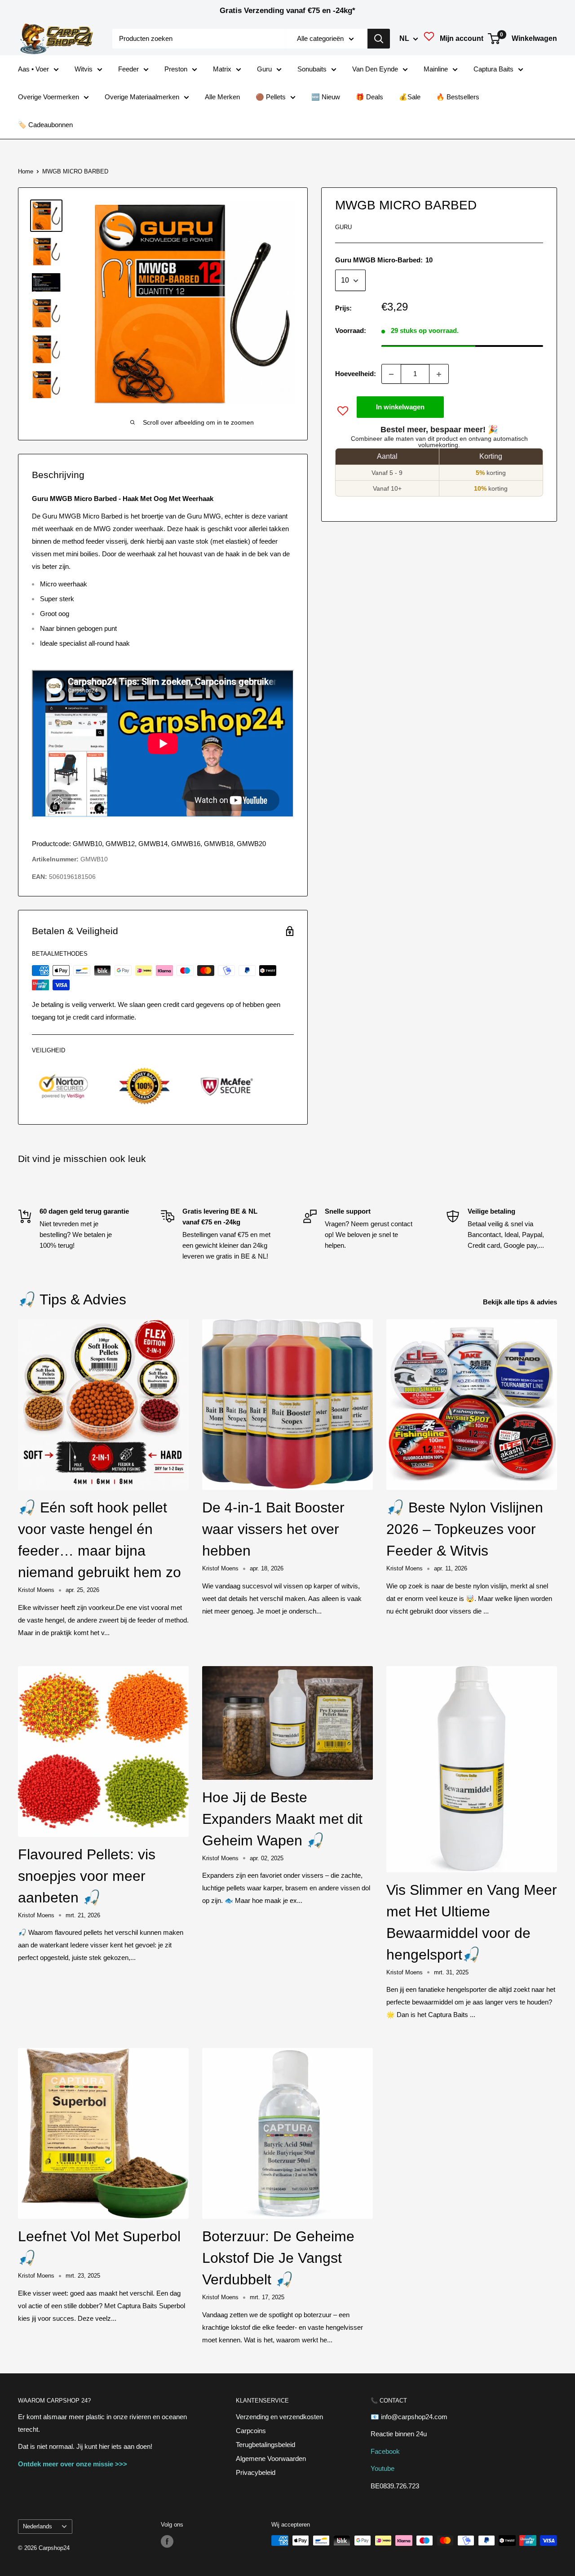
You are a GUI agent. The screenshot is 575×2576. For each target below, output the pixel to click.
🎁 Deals (369, 97)
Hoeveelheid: (356, 374)
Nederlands (38, 2526)
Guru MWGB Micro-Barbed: (384, 260)
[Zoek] (379, 39)
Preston (176, 69)
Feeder (128, 69)
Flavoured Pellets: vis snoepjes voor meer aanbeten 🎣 (87, 1876)
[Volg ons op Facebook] (167, 2541)
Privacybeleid (256, 2472)
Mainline (436, 69)
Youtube (383, 2468)
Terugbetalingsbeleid (265, 2445)
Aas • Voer (33, 69)
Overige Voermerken (49, 97)
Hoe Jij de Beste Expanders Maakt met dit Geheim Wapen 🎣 (282, 1819)
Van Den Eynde (375, 69)
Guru (264, 69)
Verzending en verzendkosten (279, 2417)
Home (26, 171)
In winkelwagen (400, 407)
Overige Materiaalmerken (142, 97)
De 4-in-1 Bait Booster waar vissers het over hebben (273, 1529)
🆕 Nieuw (326, 97)
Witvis (84, 69)
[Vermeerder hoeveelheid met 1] (439, 374)
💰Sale (410, 97)
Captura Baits (493, 69)
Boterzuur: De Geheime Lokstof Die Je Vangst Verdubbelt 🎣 (278, 2258)
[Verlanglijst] (429, 39)
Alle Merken (222, 97)
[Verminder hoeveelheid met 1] (391, 374)
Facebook (385, 2451)
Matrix (222, 69)
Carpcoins (251, 2431)
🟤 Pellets (271, 97)
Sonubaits (312, 69)
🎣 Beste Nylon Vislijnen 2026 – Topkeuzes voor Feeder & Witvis (465, 1529)
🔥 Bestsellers (458, 97)
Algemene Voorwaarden (271, 2459)
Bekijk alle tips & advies (521, 1302)
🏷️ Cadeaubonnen (45, 125)
